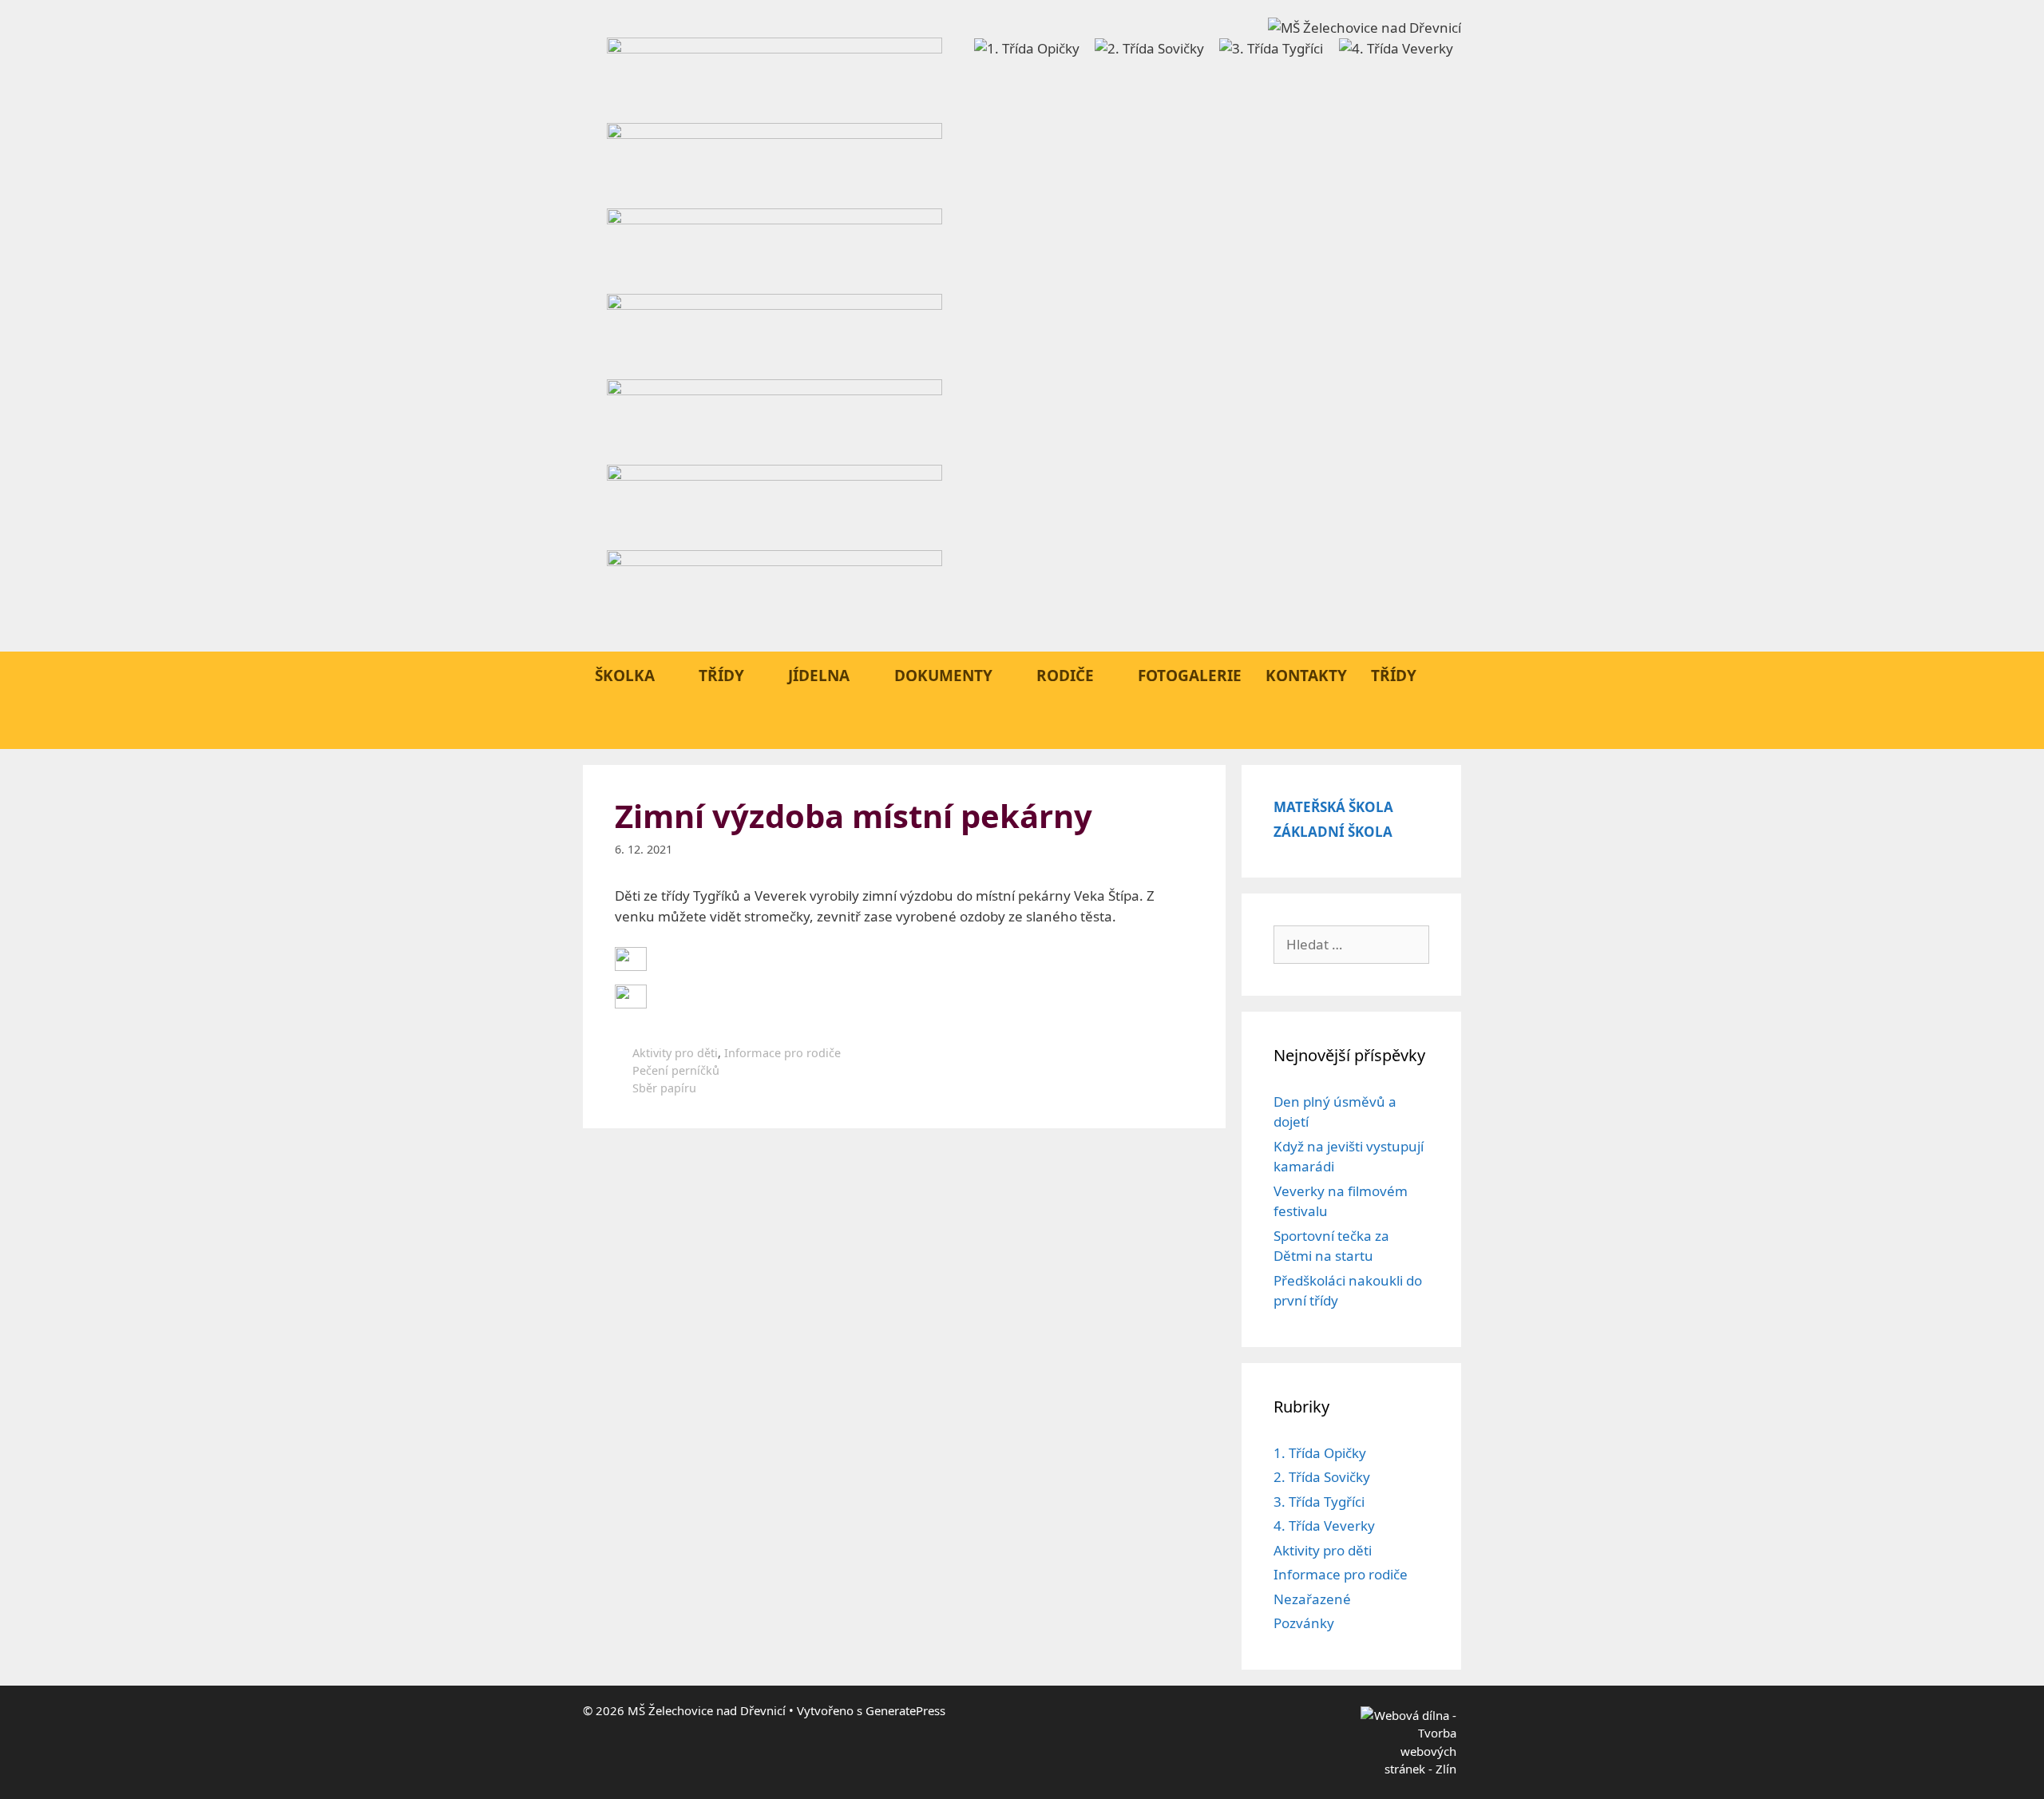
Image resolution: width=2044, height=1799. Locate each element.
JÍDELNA (819, 676)
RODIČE (1065, 676)
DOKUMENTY (943, 676)
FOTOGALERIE (1190, 676)
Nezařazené (1312, 1599)
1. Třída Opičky (1320, 1453)
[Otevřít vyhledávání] (1440, 725)
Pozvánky (1304, 1623)
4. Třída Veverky (1324, 1526)
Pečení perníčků (676, 1070)
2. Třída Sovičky (1322, 1477)
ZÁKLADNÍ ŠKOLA (1333, 832)
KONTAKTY (1306, 676)
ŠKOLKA (625, 676)
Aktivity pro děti (675, 1053)
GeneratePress (905, 1710)
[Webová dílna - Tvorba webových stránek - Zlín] (1408, 1769)
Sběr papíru (664, 1088)
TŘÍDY (721, 676)
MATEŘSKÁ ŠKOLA (1333, 807)
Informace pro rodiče (782, 1053)
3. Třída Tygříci (1319, 1502)
